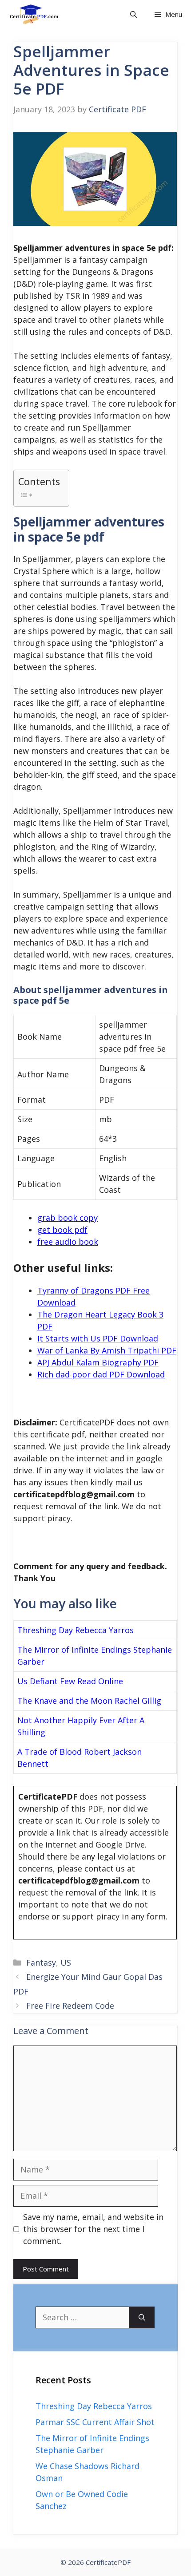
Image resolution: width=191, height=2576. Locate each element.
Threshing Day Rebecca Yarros (76, 1630)
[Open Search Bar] (133, 14)
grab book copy (68, 1218)
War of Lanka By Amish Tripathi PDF (107, 1350)
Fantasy (41, 1963)
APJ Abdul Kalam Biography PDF (98, 1362)
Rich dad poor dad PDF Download (101, 1374)
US (66, 1963)
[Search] (142, 2317)
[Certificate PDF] (40, 14)
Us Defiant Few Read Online (70, 1681)
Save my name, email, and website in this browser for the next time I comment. (93, 2229)
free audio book (68, 1242)
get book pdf (62, 1230)
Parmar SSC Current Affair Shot (95, 2422)
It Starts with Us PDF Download (98, 1338)
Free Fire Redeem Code (70, 2006)
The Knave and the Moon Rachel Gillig (89, 1701)
